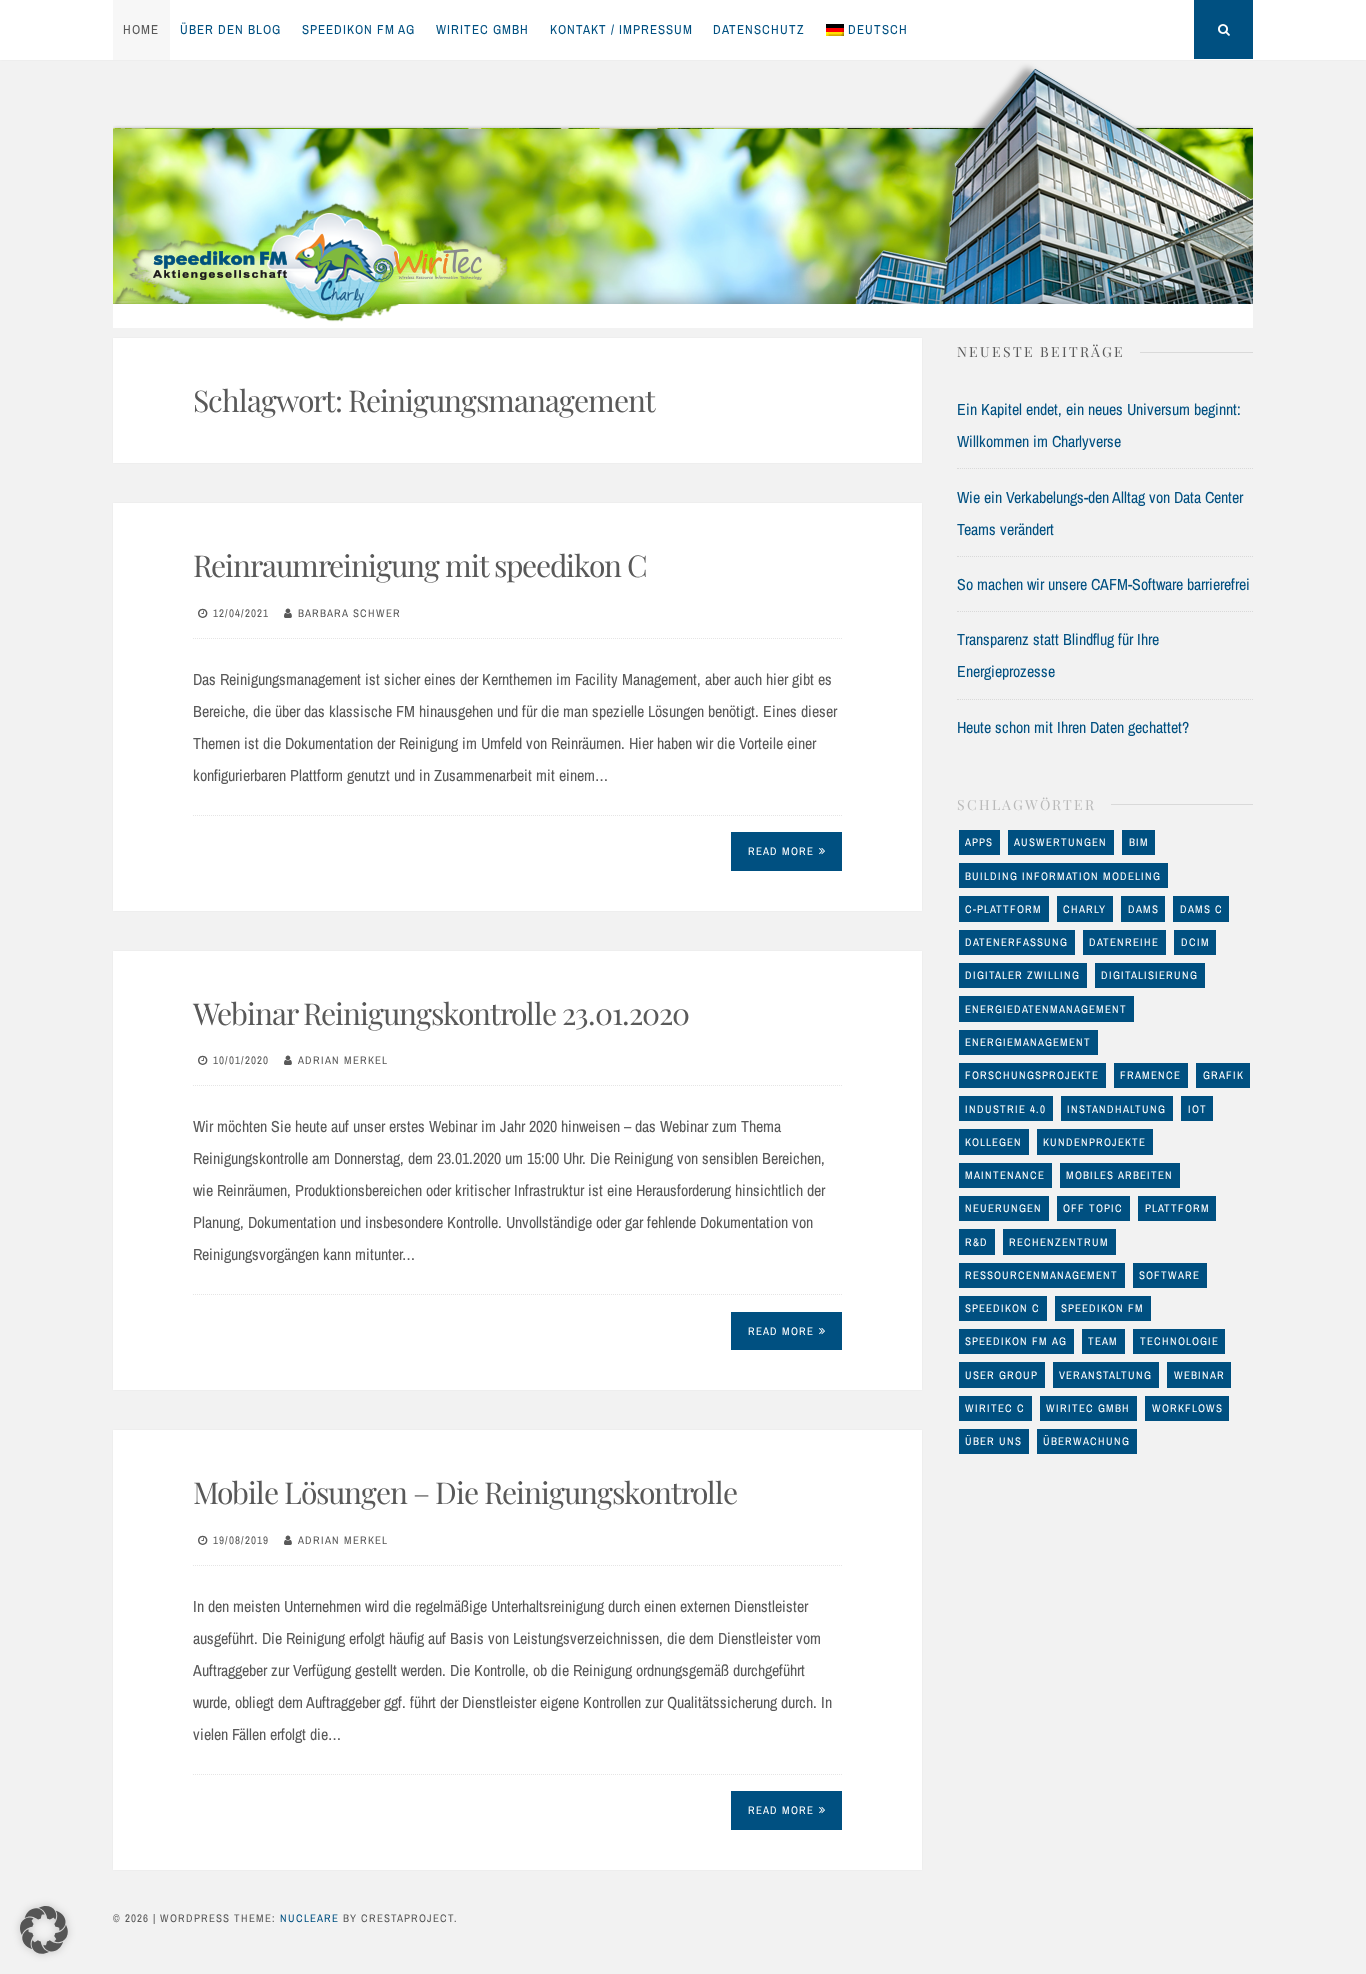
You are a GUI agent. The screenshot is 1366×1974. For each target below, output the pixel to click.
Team (1103, 1341)
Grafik (1223, 1075)
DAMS (1143, 909)
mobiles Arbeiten (1119, 1175)
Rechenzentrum (1059, 1242)
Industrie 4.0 (1005, 1109)
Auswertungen (1060, 842)
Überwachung (1086, 1441)
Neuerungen (1003, 1208)
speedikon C (1002, 1308)
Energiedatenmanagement (1046, 1009)
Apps (979, 842)
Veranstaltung (1105, 1375)
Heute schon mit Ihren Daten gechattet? (1073, 727)
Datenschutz (759, 29)
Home (141, 29)
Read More (781, 851)
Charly (1084, 909)
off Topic (1093, 1208)
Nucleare (309, 1918)
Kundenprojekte (1094, 1142)
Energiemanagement (1028, 1042)
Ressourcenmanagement (1041, 1275)
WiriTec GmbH (482, 29)
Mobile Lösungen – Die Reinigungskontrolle (465, 1492)
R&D (976, 1242)
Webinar (1199, 1375)
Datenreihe (1124, 942)
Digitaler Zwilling (1022, 975)
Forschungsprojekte (1032, 1075)
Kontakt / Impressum (621, 29)
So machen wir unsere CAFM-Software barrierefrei (1103, 584)
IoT (1197, 1109)
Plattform (1177, 1208)
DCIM (1195, 942)
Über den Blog (230, 29)
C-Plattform (1003, 909)
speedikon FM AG (358, 29)
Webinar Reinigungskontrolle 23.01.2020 (441, 1013)
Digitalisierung (1149, 975)
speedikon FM (1102, 1308)
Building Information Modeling (1063, 876)
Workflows (1187, 1408)
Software (1169, 1275)
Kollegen (993, 1142)
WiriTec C (995, 1408)
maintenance (1005, 1175)
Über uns (993, 1441)
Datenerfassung (1016, 942)
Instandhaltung (1116, 1109)
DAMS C (1201, 909)
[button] (44, 1930)
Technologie (1179, 1341)
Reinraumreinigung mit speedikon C (420, 565)
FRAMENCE (1150, 1075)
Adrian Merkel (343, 1060)
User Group (1001, 1375)
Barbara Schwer (349, 613)
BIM (1139, 842)
